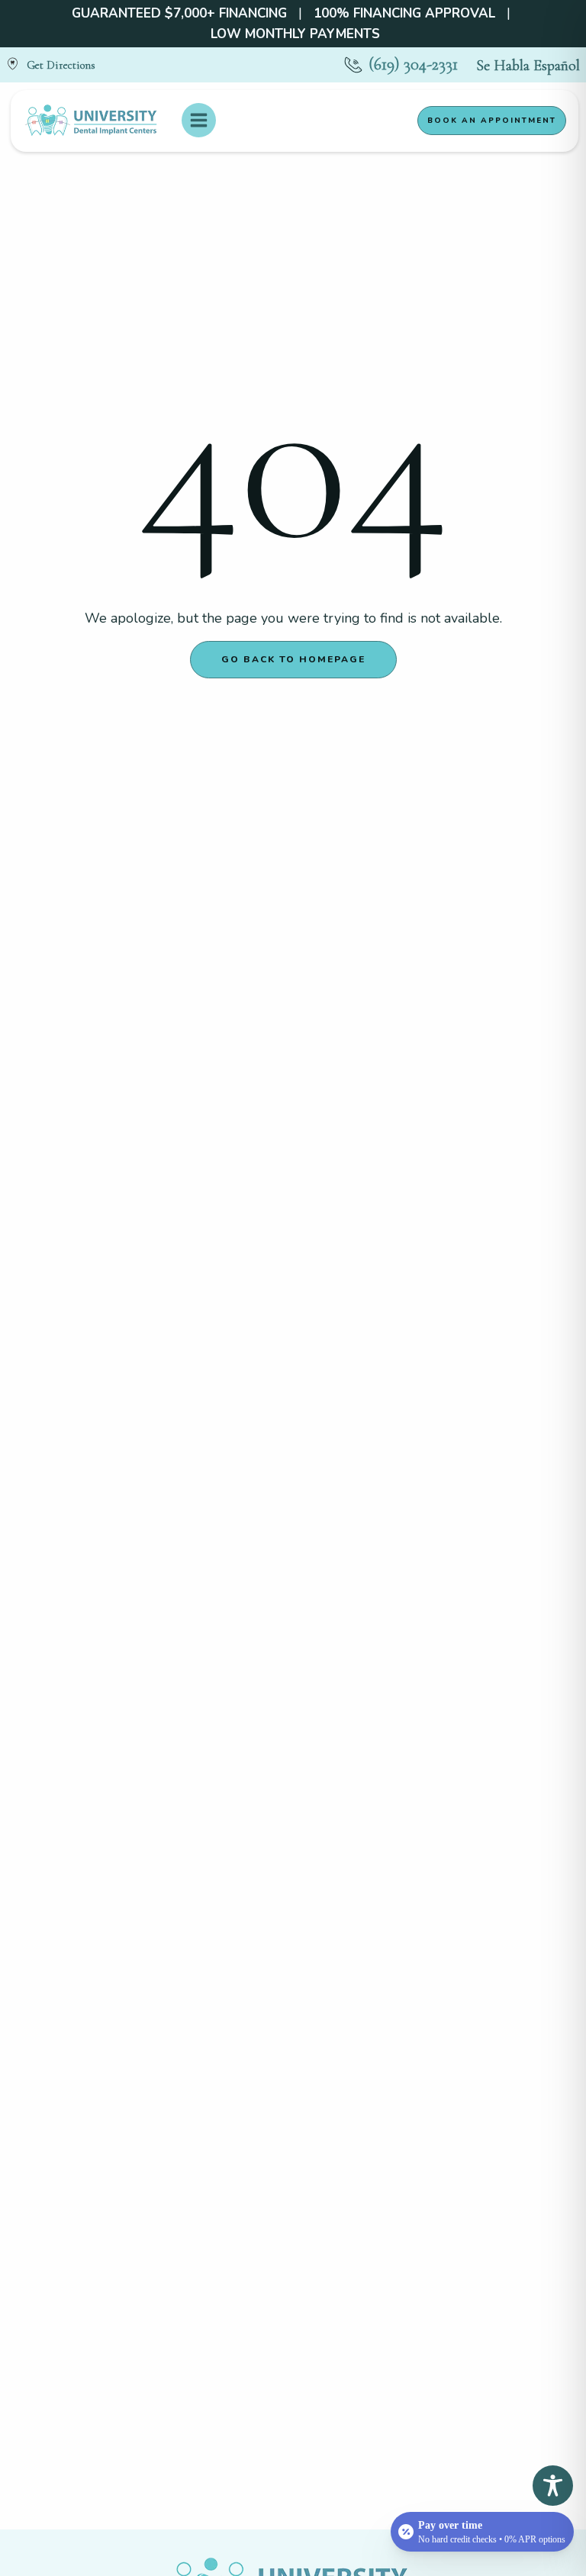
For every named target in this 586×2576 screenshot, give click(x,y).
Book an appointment (492, 121)
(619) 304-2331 (413, 64)
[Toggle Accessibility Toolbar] (553, 2486)
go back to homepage (293, 659)
